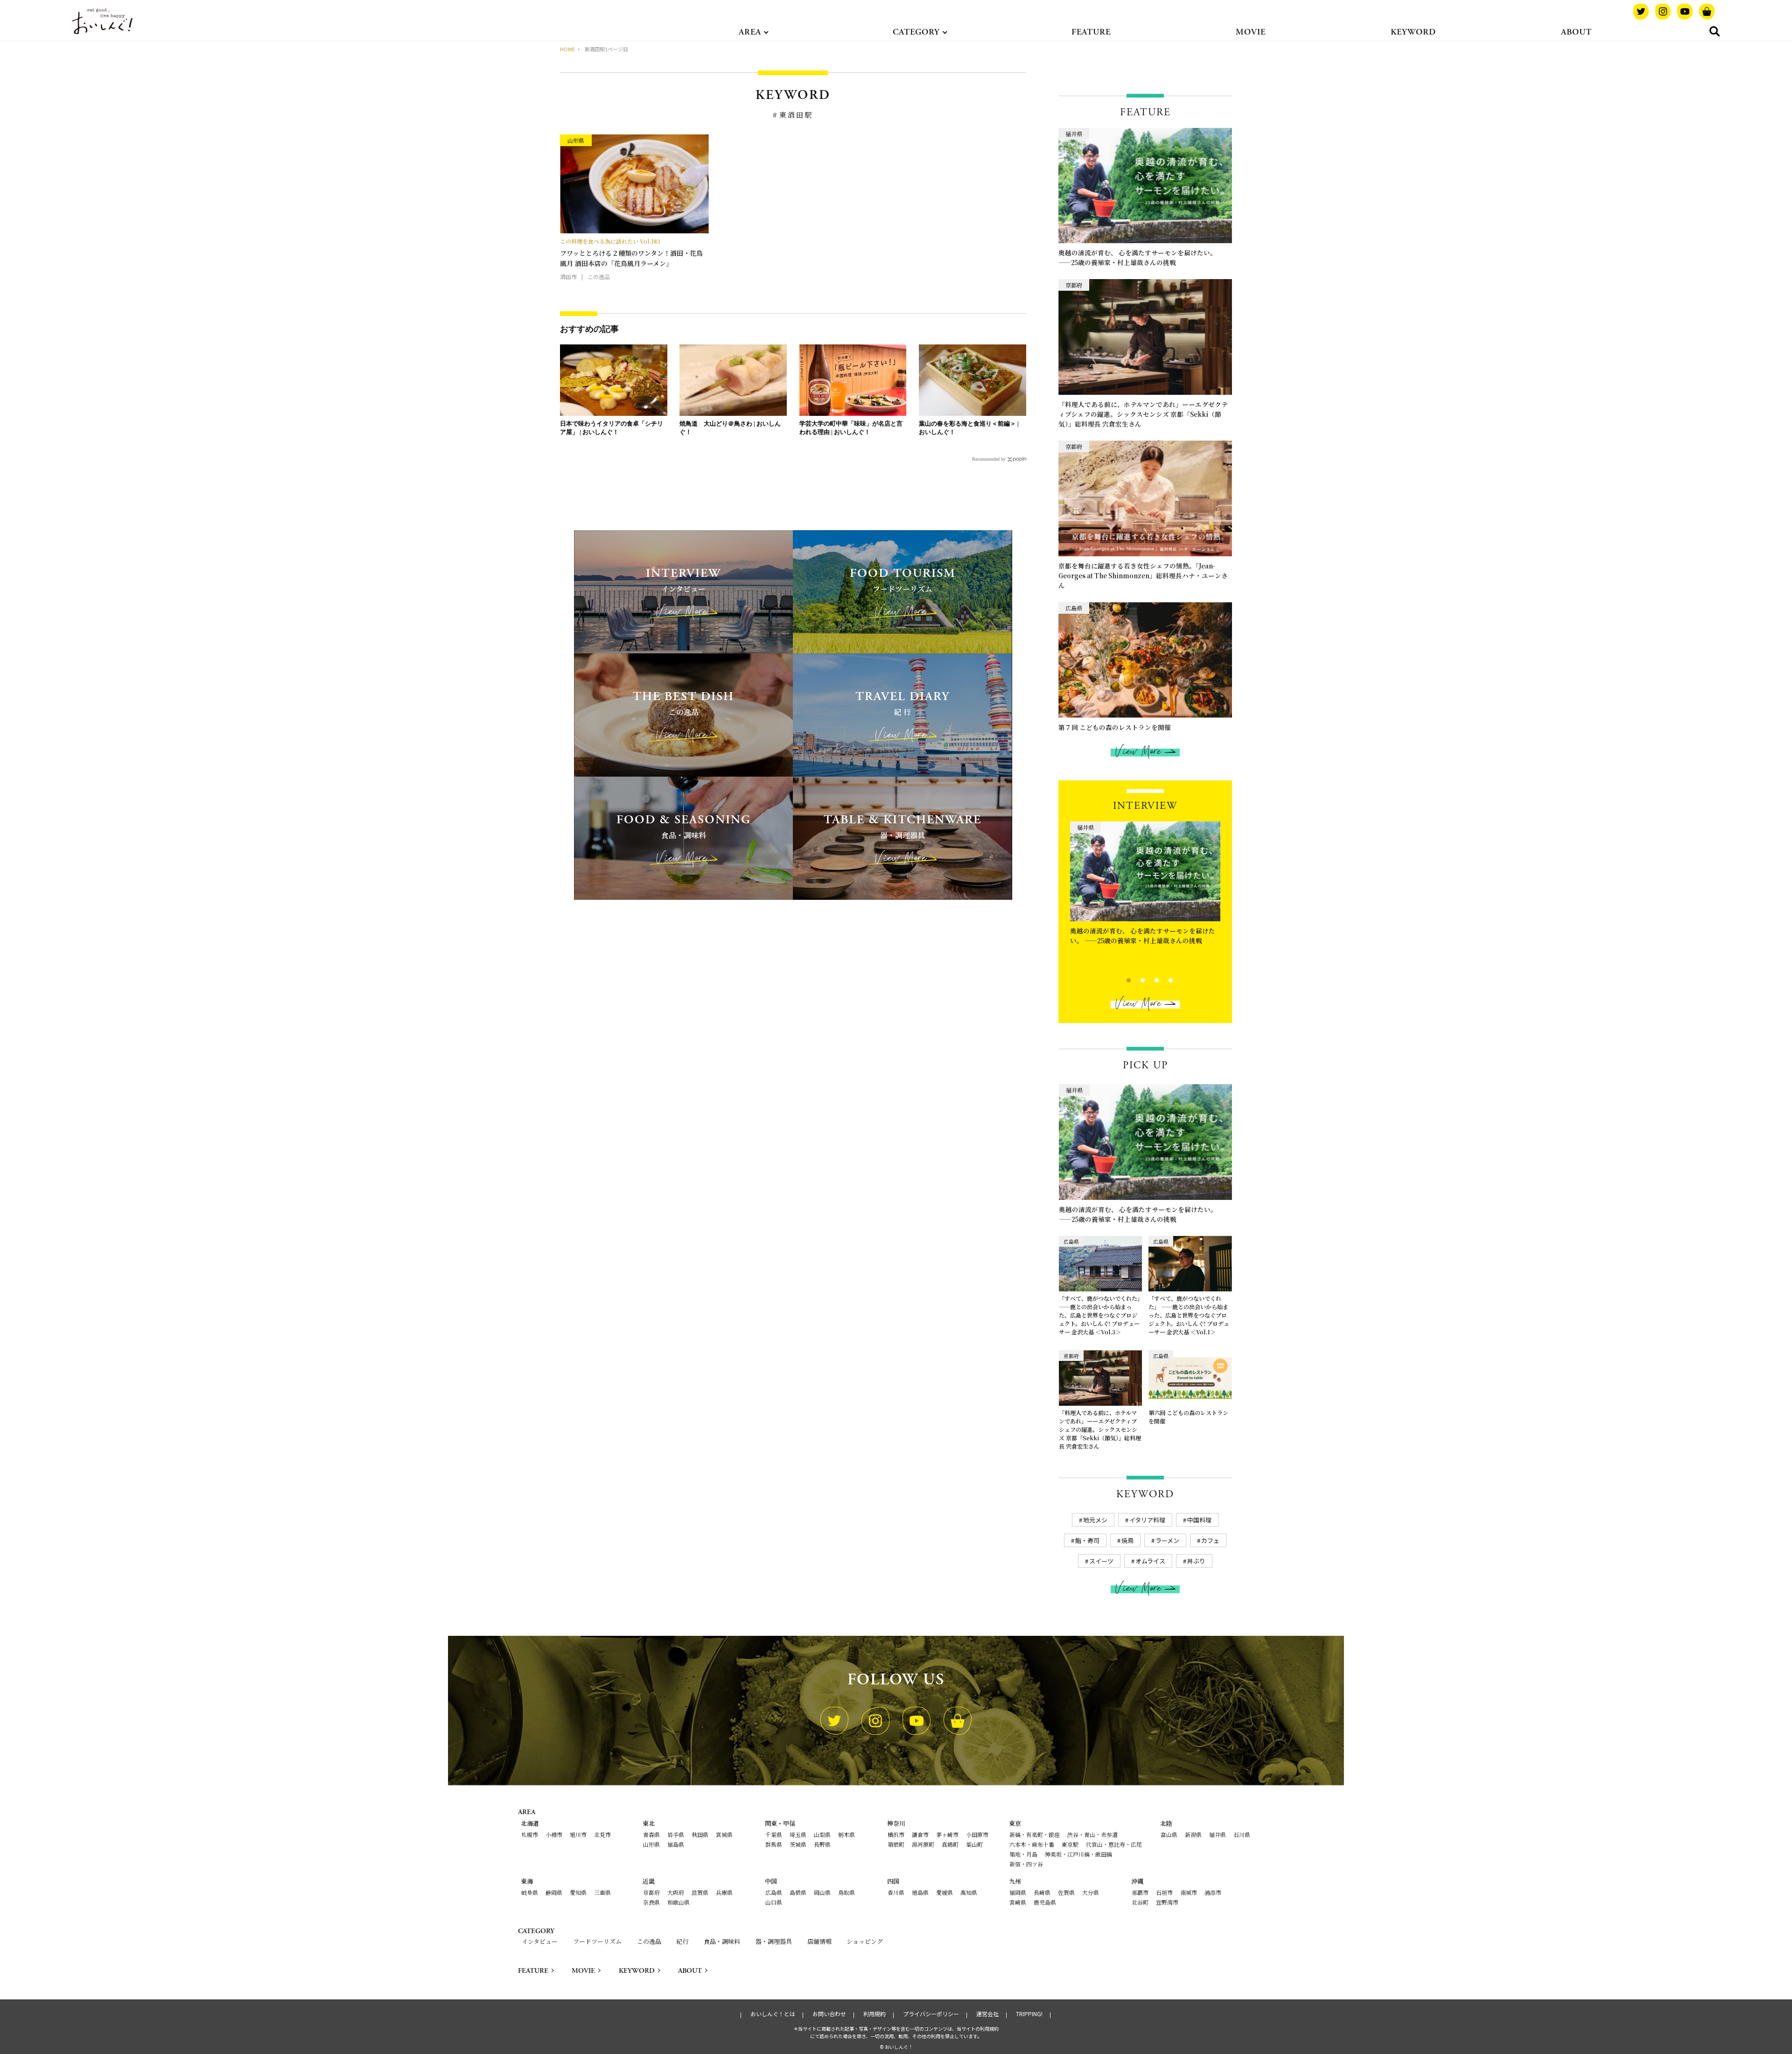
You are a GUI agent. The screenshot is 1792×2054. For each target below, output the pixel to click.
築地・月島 (1023, 1854)
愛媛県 (945, 1892)
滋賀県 (700, 1892)
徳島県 (920, 1892)
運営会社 (987, 2014)
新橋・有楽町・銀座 (1035, 1834)
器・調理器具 (774, 1941)
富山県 (1169, 1834)
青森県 (651, 1834)
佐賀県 (1066, 1892)
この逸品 (649, 1941)
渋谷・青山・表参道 (1092, 1834)
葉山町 (974, 1844)
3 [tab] (1149, 979)
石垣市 (1164, 1892)
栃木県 (847, 1834)
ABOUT (1576, 32)
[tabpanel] (1145, 891)
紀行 (682, 1941)
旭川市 (578, 1834)
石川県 (1242, 1834)
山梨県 (822, 1834)
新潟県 (1193, 1834)
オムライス (1150, 1561)
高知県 (969, 1892)
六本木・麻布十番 (1032, 1844)
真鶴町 (950, 1844)
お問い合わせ (829, 2014)
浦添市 (1213, 1892)
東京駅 (1070, 1844)
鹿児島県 (1045, 1902)
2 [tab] (1135, 979)
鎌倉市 (920, 1834)
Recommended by (989, 459)
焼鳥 (1127, 1540)
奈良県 (651, 1902)
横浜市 (896, 1834)
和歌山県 (679, 1902)
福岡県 (1018, 1892)
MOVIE (1251, 32)
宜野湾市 (1167, 1902)
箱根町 (896, 1844)
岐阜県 (530, 1892)
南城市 (1189, 1892)
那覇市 (1140, 1892)
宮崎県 (1018, 1902)
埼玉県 (798, 1834)
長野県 (822, 1844)
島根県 (798, 1892)
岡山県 (822, 1892)
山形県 (651, 1844)
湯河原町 (923, 1844)
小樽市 (554, 1834)
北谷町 (1140, 1902)
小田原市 (977, 1834)
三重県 (602, 1892)
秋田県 (700, 1834)
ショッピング (865, 1941)
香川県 (896, 1892)
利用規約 (875, 2014)
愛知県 (578, 1892)
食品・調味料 (722, 1941)
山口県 (774, 1902)
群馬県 (774, 1844)
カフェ (1210, 1540)
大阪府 (676, 1892)
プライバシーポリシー (931, 2014)
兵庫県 (724, 1892)
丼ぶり (1196, 1561)
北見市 (602, 1834)
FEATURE (1091, 32)
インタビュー (540, 1941)
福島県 (676, 1844)
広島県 (774, 1892)
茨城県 (798, 1844)
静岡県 (554, 1892)
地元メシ (1095, 1520)
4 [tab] (1163, 979)
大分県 (1091, 1892)
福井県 (1218, 1834)
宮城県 (724, 1834)
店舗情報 (819, 1941)
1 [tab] (1121, 979)
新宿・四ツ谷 (1026, 1864)
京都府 (651, 1892)
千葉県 (774, 1834)
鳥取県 (847, 1892)
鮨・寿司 (1087, 1540)
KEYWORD (1413, 32)
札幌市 (530, 1834)
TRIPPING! (1029, 2014)
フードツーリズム (597, 1941)
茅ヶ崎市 (947, 1834)
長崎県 (1042, 1892)
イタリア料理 (1147, 1520)
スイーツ (1101, 1561)
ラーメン (1167, 1540)
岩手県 (676, 1834)
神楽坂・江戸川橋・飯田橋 (1078, 1854)
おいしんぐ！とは (773, 2014)
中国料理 (1199, 1520)
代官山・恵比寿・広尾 (1114, 1844)
